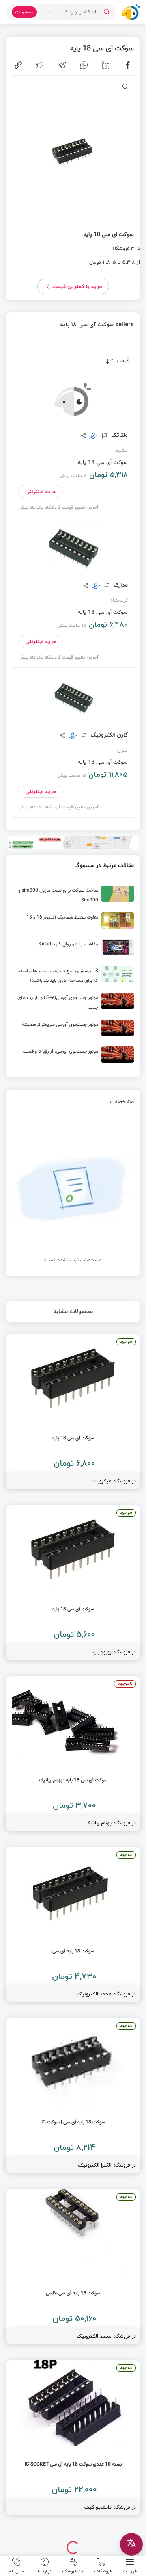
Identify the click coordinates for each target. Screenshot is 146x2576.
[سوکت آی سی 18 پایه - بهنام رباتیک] (73, 1754)
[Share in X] (40, 65)
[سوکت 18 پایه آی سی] (73, 1925)
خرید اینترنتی (41, 492)
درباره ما (45, 2571)
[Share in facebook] (128, 65)
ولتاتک (119, 435)
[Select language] (131, 2544)
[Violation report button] (103, 436)
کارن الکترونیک (108, 735)
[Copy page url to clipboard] (18, 65)
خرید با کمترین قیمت (77, 286)
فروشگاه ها (101, 2571)
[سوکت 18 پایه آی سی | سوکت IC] (73, 2096)
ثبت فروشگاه (73, 2571)
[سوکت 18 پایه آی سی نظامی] (73, 2267)
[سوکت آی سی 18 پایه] (73, 1411)
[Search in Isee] (107, 12)
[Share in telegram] (62, 65)
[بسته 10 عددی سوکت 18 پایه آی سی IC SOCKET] (73, 2438)
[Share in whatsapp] (84, 65)
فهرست (130, 2571)
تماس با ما (16, 2571)
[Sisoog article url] (73, 897)
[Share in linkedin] (106, 65)
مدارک (120, 585)
